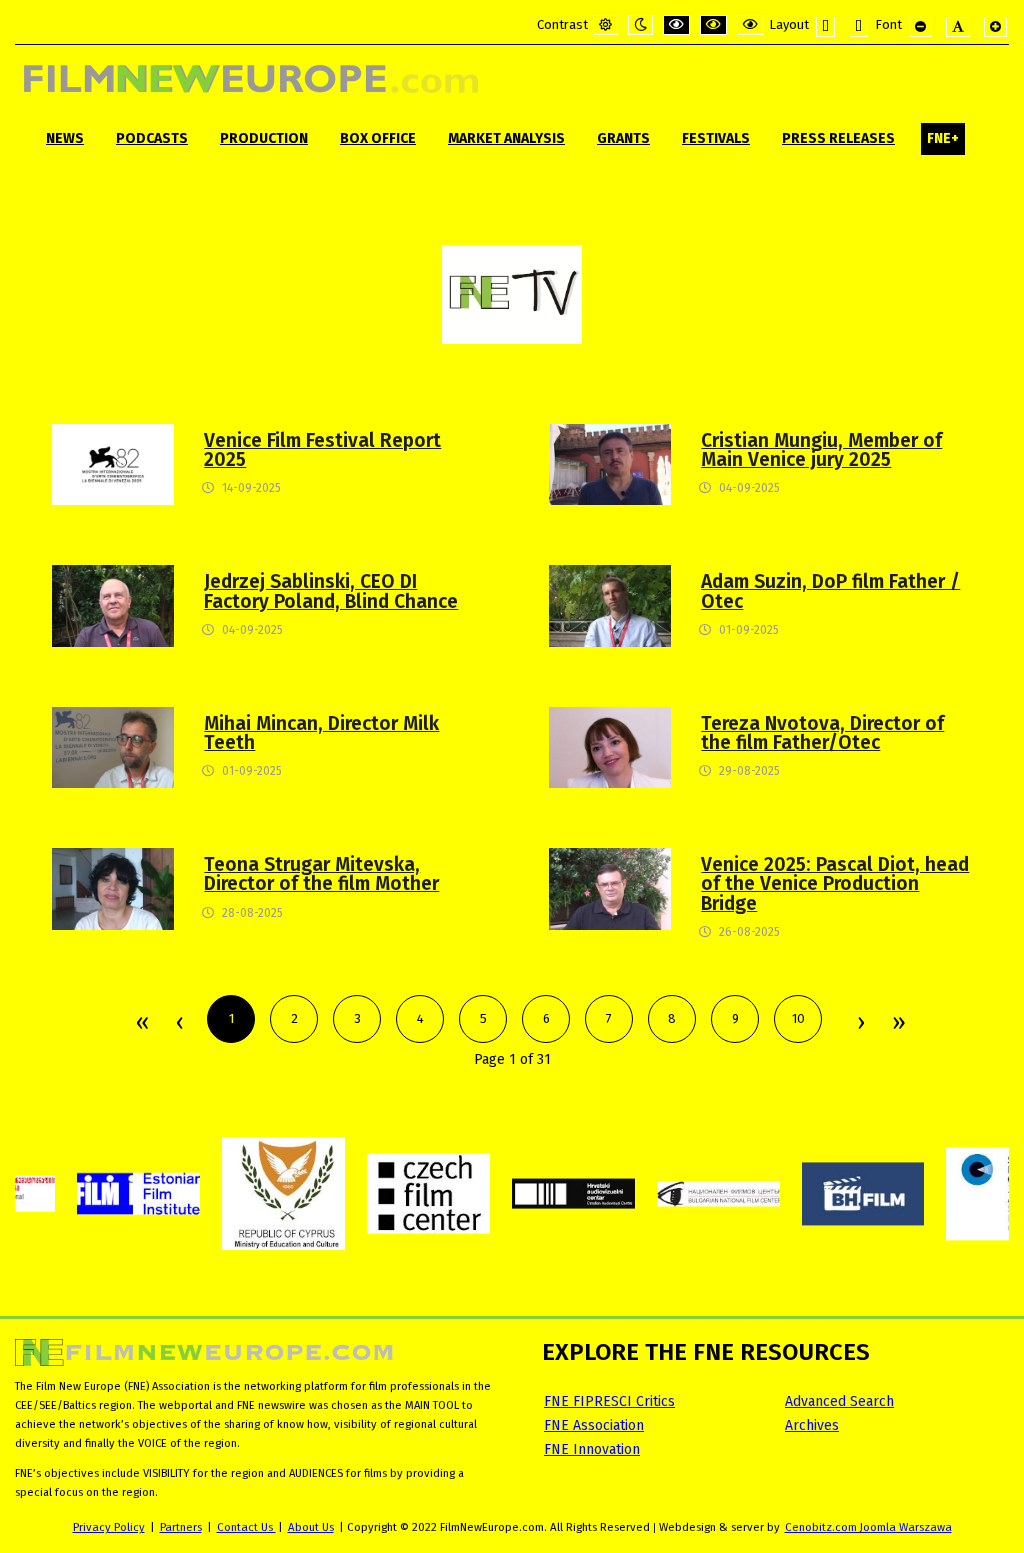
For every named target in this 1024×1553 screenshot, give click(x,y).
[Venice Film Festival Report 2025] (113, 463)
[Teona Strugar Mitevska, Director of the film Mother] (113, 888)
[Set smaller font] (920, 27)
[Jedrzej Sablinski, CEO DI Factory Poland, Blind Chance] (113, 605)
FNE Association (594, 1425)
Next (860, 1024)
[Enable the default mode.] (605, 25)
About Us (311, 1527)
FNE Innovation (592, 1449)
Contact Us (246, 1527)
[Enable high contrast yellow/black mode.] (750, 25)
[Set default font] (958, 27)
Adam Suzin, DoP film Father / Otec (830, 591)
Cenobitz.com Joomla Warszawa (868, 1527)
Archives (812, 1425)
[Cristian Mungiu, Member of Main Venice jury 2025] (610, 463)
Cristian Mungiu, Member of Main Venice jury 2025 (821, 450)
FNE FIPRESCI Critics (609, 1401)
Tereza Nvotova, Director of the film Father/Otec (822, 733)
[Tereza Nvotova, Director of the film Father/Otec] (610, 746)
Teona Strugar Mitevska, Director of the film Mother (321, 874)
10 (798, 1018)
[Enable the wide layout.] (858, 27)
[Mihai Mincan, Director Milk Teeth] (113, 746)
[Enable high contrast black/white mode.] (676, 25)
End (897, 1024)
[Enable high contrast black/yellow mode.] (713, 25)
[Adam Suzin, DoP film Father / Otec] (610, 605)
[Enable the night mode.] (640, 25)
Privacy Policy (109, 1527)
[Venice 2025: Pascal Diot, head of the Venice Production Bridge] (610, 888)
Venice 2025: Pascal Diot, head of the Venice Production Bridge (835, 883)
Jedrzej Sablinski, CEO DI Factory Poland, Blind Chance (331, 591)
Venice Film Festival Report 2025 (322, 450)
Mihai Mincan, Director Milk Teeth (321, 733)
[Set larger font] (995, 27)
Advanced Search (839, 1401)
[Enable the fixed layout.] (825, 27)
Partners (181, 1527)
